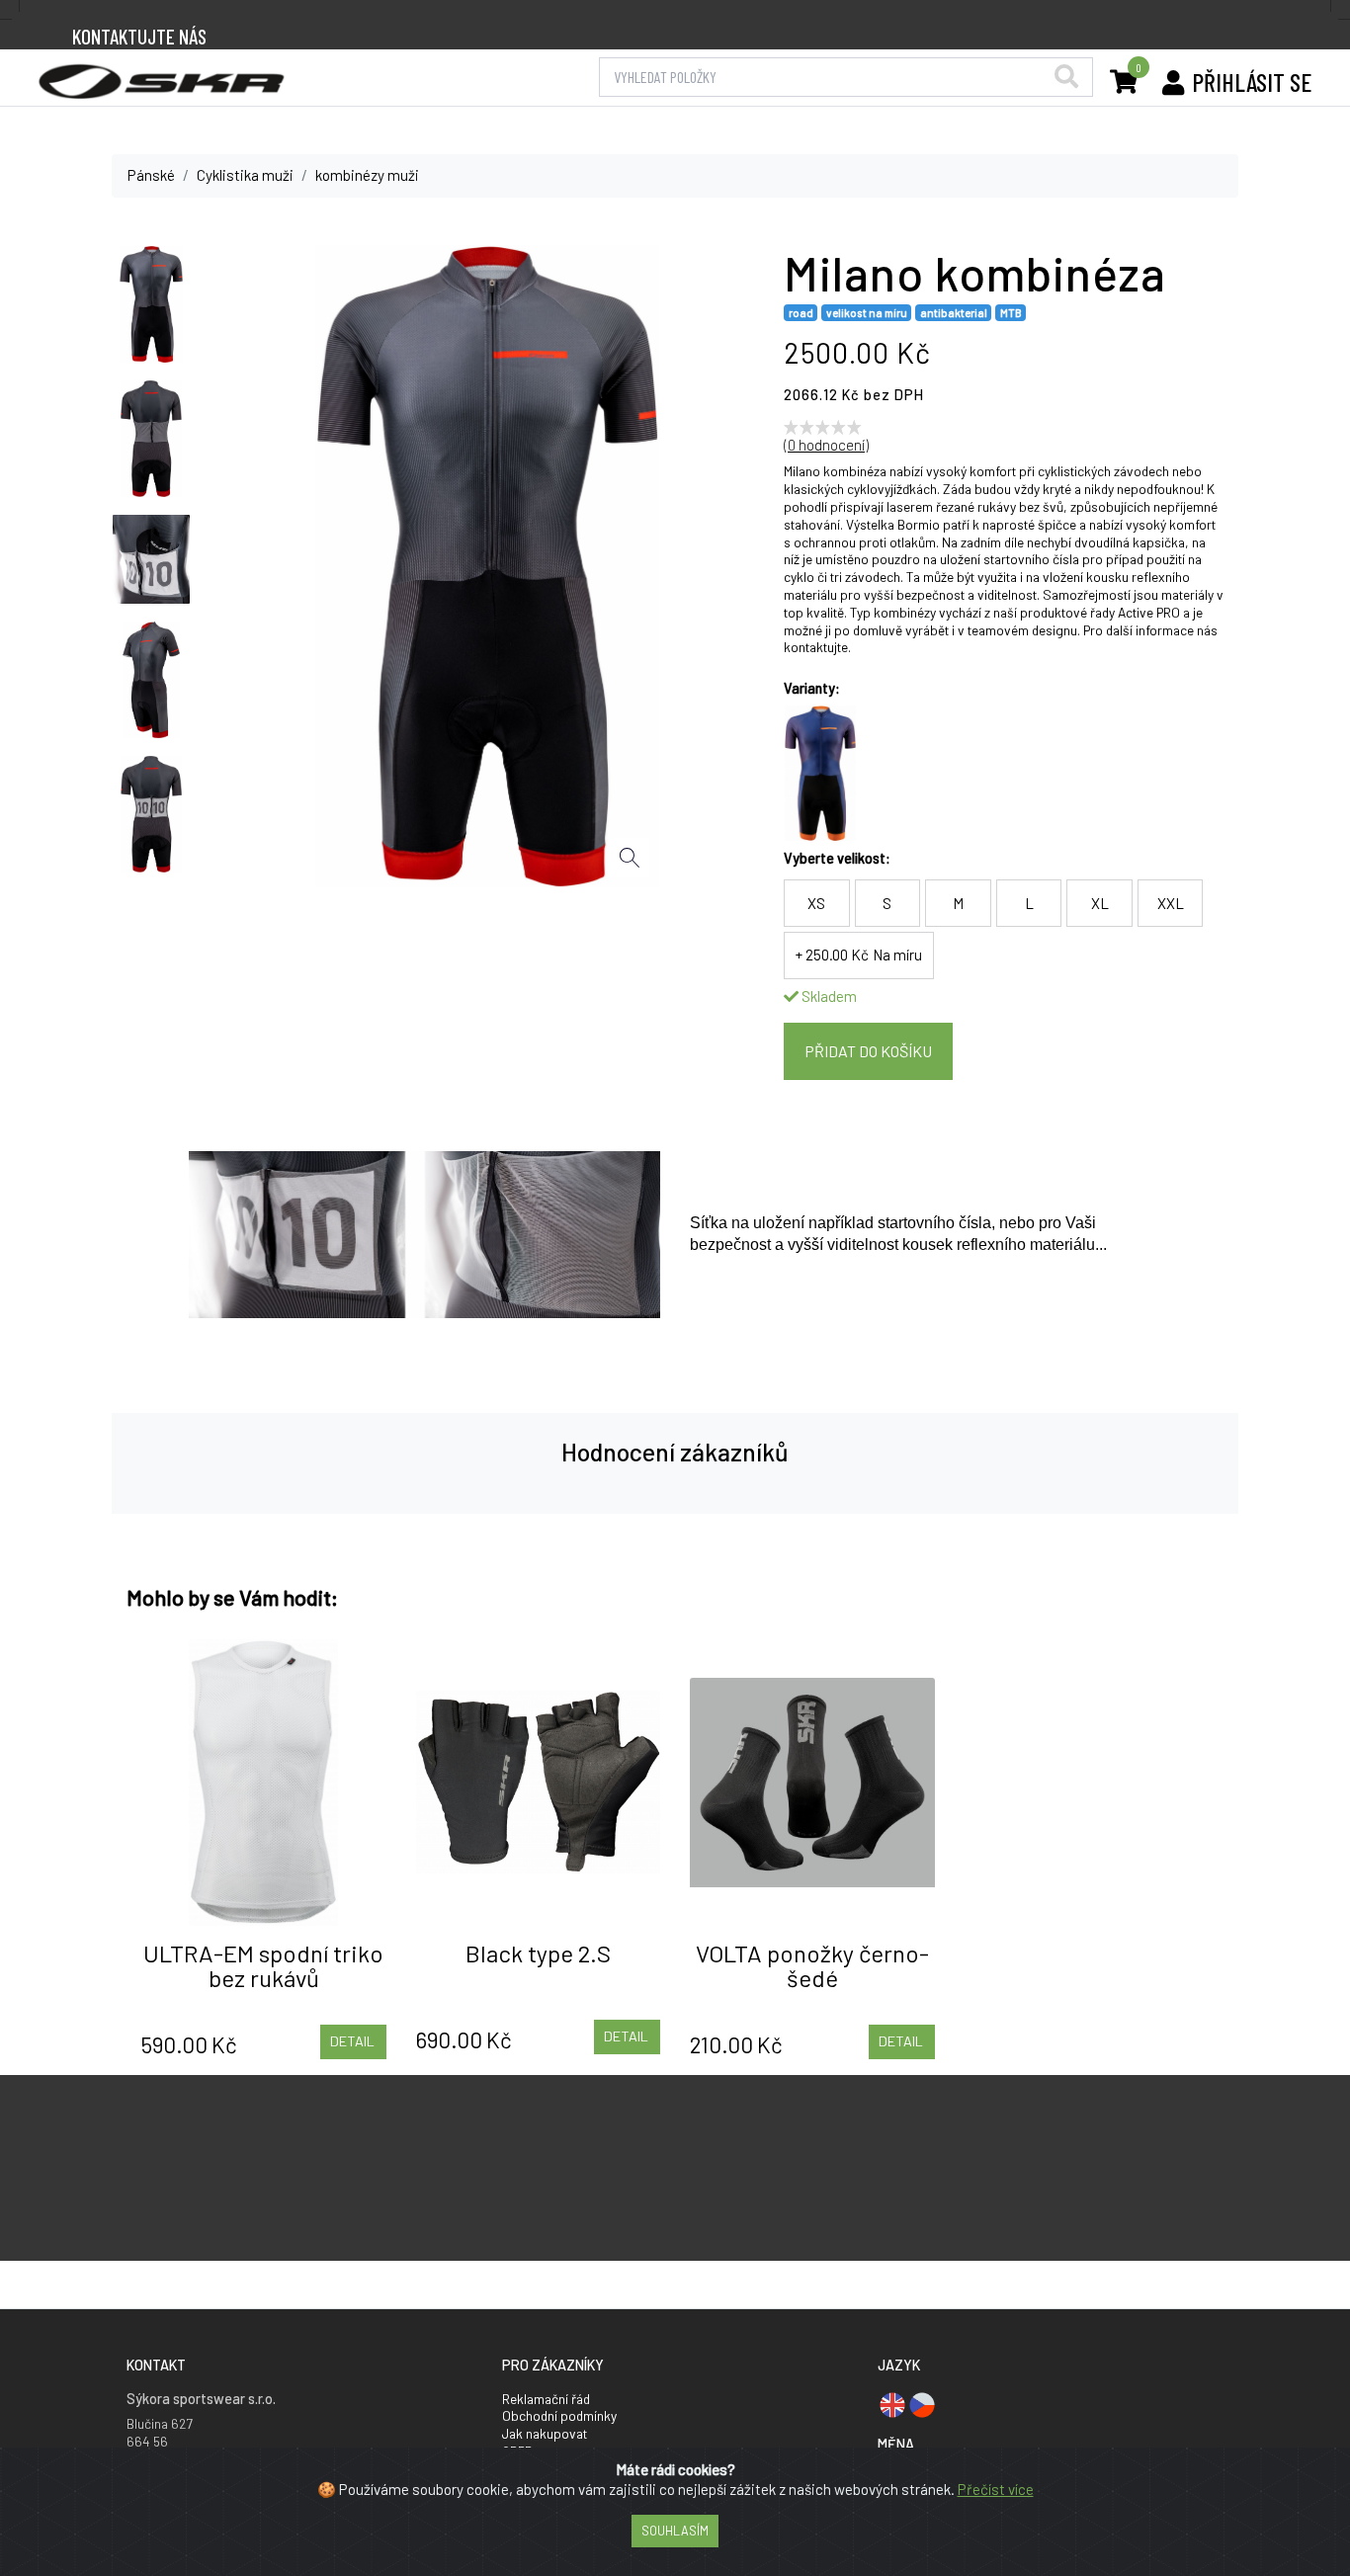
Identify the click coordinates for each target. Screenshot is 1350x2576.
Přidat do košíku (868, 1051)
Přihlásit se (1252, 82)
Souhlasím (675, 2531)
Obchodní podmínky (559, 2415)
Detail (352, 2041)
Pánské (151, 175)
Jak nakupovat (545, 2433)
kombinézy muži (367, 175)
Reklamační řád (546, 2399)
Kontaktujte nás (139, 36)
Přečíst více (996, 2489)
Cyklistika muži (245, 175)
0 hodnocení (826, 445)
